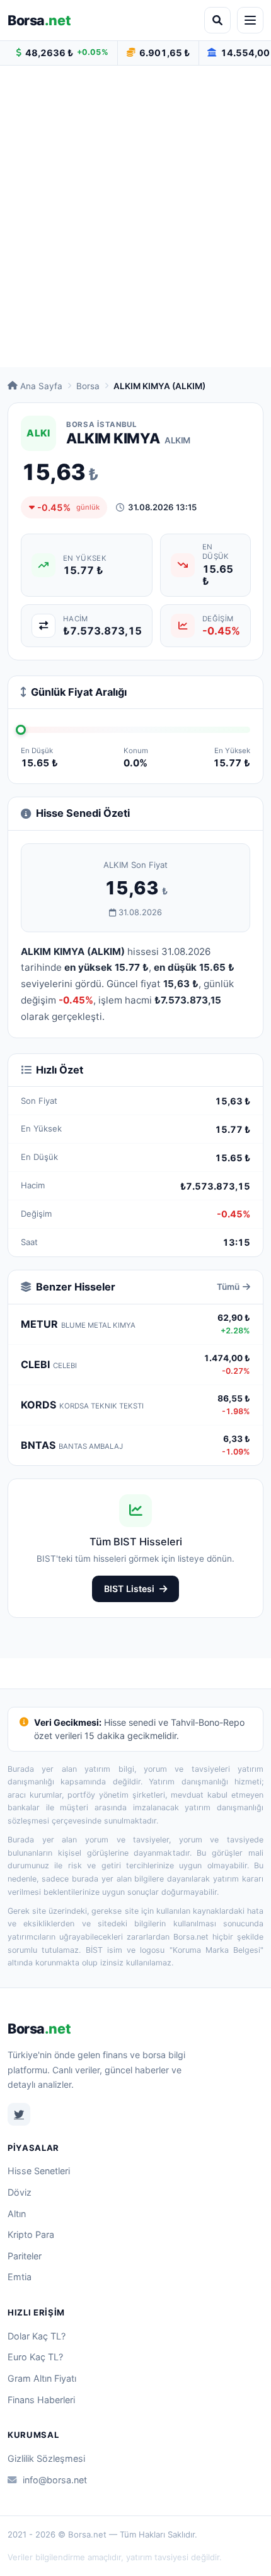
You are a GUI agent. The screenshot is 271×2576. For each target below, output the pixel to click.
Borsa (39, 20)
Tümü (228, 1287)
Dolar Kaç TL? (37, 2336)
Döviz (20, 2192)
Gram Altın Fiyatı (42, 2378)
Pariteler (25, 2256)
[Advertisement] (135, 216)
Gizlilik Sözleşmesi (46, 2458)
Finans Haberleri (41, 2400)
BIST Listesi (129, 1589)
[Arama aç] (217, 20)
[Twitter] (19, 2114)
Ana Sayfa (41, 386)
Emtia (20, 2277)
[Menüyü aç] (250, 20)
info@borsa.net (55, 2480)
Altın (17, 2214)
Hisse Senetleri (39, 2171)
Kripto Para (31, 2234)
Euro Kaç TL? (35, 2357)
